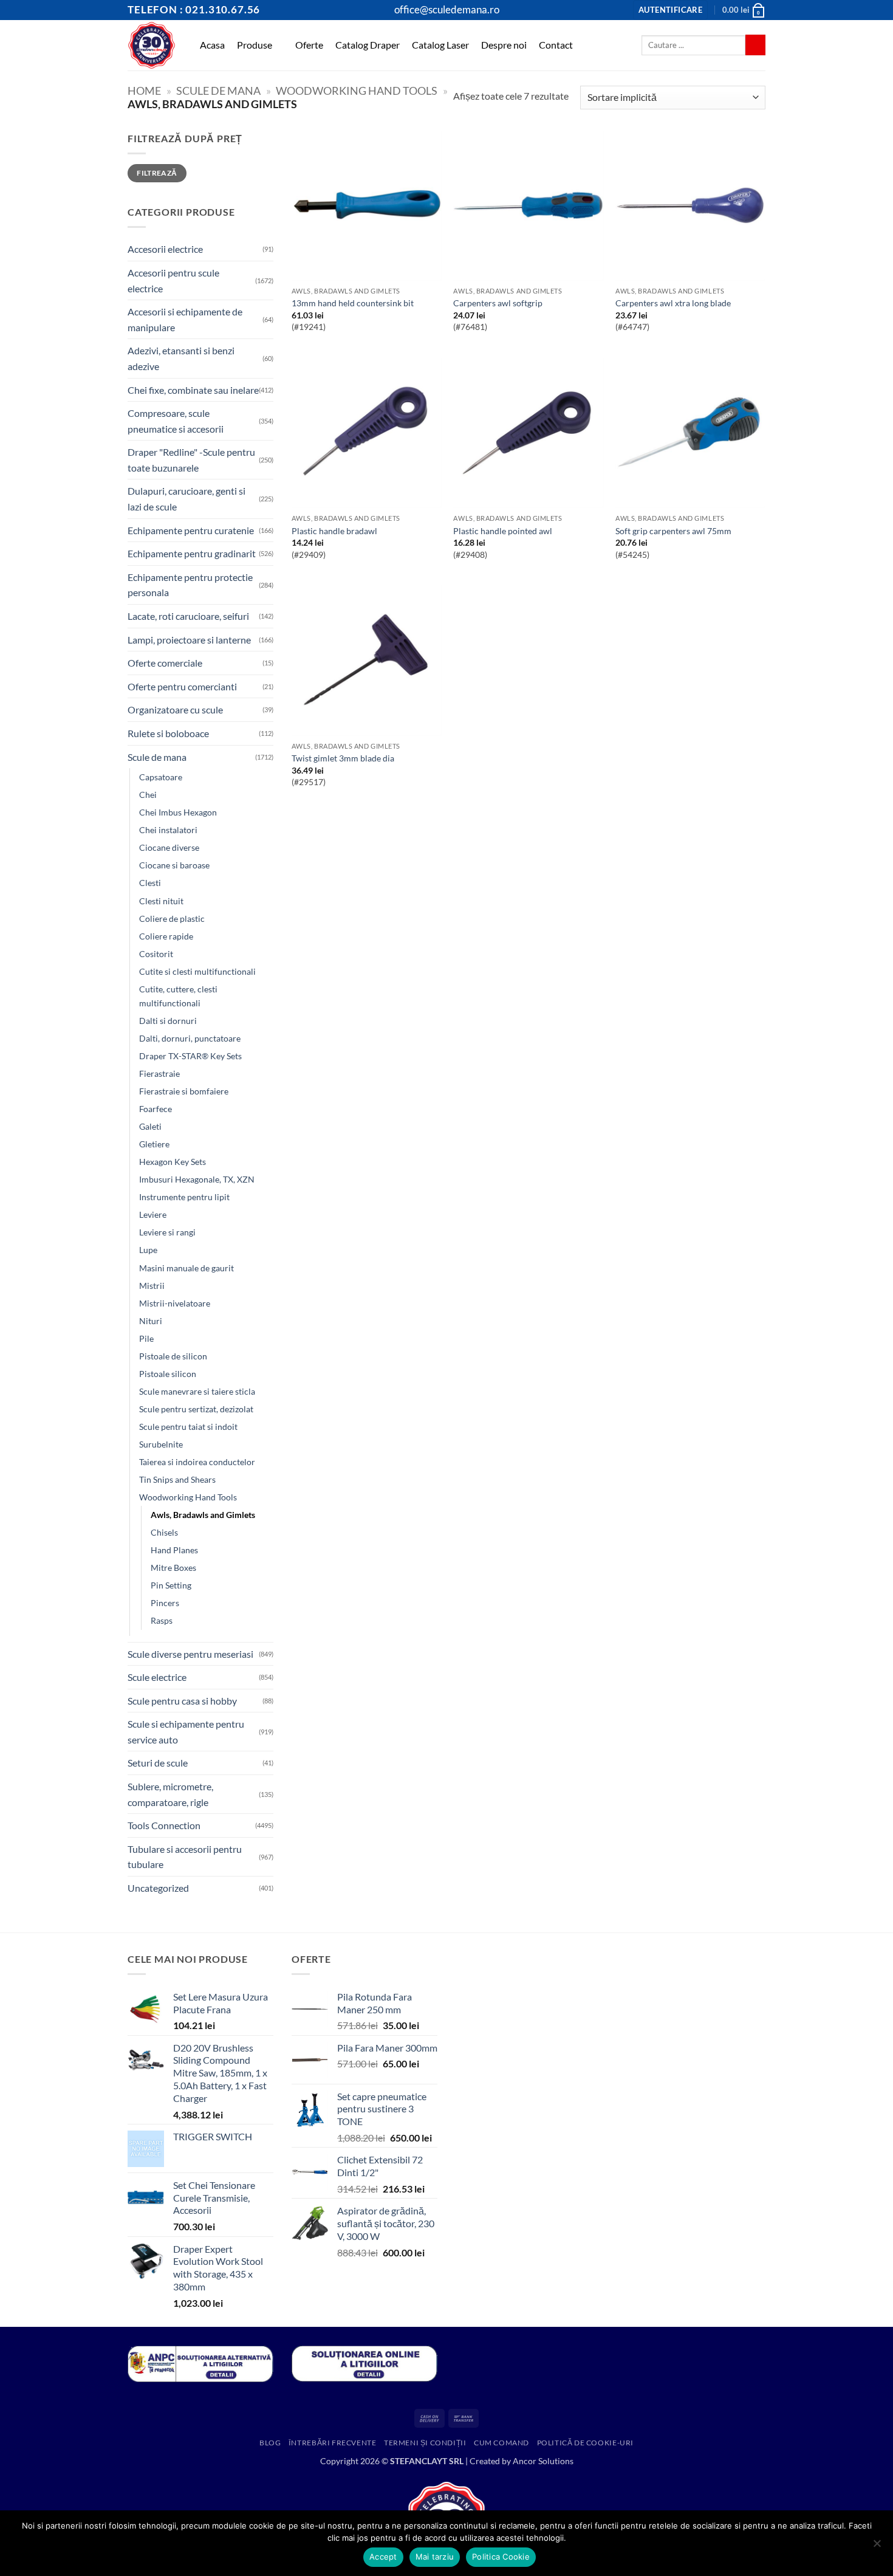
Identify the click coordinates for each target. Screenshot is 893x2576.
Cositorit (156, 954)
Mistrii (152, 1286)
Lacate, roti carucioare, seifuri (188, 616)
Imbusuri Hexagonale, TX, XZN (197, 1179)
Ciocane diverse (169, 847)
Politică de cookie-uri (585, 2443)
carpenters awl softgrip (498, 303)
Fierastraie (159, 1073)
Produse (255, 45)
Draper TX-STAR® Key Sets (190, 1056)
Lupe (148, 1250)
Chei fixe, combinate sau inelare (193, 390)
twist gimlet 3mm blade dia (343, 758)
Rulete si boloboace (168, 733)
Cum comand (501, 2443)
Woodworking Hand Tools (357, 91)
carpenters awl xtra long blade (673, 303)
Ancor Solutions (543, 2461)
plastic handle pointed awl (503, 531)
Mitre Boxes (173, 1568)
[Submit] (755, 45)
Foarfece (156, 1109)
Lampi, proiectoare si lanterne (189, 640)
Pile (146, 1338)
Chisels (164, 1532)
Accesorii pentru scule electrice (173, 280)
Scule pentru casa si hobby (182, 1701)
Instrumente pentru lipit (184, 1197)
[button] (670, 10)
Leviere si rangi (167, 1232)
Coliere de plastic (172, 919)
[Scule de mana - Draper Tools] (152, 45)
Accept (383, 2557)
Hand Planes (174, 1550)
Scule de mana (218, 91)
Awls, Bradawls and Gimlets (203, 1515)
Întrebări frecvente (333, 2443)
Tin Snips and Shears (177, 1479)
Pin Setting (171, 1585)
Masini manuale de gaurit (186, 1268)
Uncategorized (158, 1888)
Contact (556, 45)
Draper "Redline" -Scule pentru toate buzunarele (191, 460)
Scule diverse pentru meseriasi (190, 1654)
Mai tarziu (435, 2557)
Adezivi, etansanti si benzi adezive (181, 358)
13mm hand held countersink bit (353, 303)
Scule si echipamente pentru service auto (186, 1732)
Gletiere (154, 1144)
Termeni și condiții (425, 2443)
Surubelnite (161, 1444)
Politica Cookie (501, 2557)
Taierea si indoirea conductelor (197, 1462)
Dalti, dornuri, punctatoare (190, 1038)
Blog (270, 2443)
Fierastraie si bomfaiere (184, 1091)
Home (144, 91)
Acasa (212, 45)
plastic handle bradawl (334, 531)
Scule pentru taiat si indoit (188, 1427)
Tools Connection (164, 1825)
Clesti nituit (161, 901)
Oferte (309, 45)
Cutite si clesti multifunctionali (197, 971)
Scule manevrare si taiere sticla (197, 1391)
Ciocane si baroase (174, 865)
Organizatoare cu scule (175, 709)
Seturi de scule (158, 1763)
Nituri (151, 1321)
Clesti (150, 883)
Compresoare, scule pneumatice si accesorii (176, 421)
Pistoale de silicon (173, 1356)
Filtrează (157, 173)
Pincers (165, 1603)
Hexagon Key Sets (173, 1162)
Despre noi (504, 45)
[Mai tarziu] (877, 2547)
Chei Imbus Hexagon (178, 812)
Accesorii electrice (165, 249)
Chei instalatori (168, 830)
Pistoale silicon (168, 1374)
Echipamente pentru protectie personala (190, 585)
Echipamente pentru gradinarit (192, 553)
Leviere (153, 1214)
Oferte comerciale (165, 663)
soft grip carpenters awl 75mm (673, 531)
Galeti (150, 1126)
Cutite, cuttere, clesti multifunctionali (178, 996)
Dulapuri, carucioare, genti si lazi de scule (186, 499)
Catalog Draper (368, 45)
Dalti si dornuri (168, 1021)
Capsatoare (161, 777)
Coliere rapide (166, 936)
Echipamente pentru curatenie (191, 530)
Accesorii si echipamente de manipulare (185, 319)
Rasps (162, 1620)
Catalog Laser (440, 45)
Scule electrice (157, 1677)
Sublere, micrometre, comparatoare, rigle (170, 1794)
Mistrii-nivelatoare (175, 1303)
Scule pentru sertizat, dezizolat (196, 1409)
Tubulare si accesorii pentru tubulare (185, 1857)
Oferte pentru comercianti (182, 686)
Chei (148, 795)
